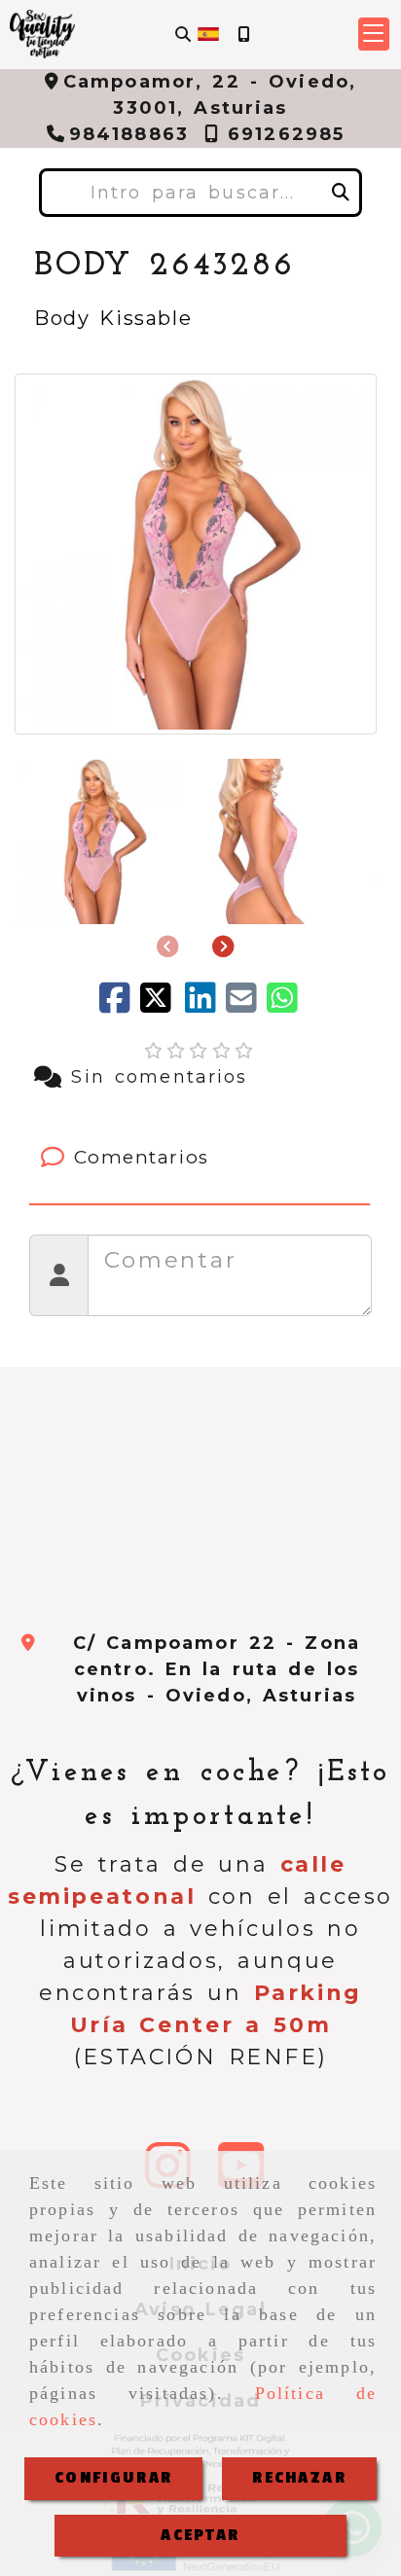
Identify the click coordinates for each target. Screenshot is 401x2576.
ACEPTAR (200, 2535)
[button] (374, 34)
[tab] (199, 1158)
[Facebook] (120, 1005)
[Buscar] (183, 35)
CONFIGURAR (113, 2478)
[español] (208, 33)
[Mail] (246, 1005)
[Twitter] (163, 1005)
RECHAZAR (299, 2478)
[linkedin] (205, 1005)
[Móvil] (243, 35)
